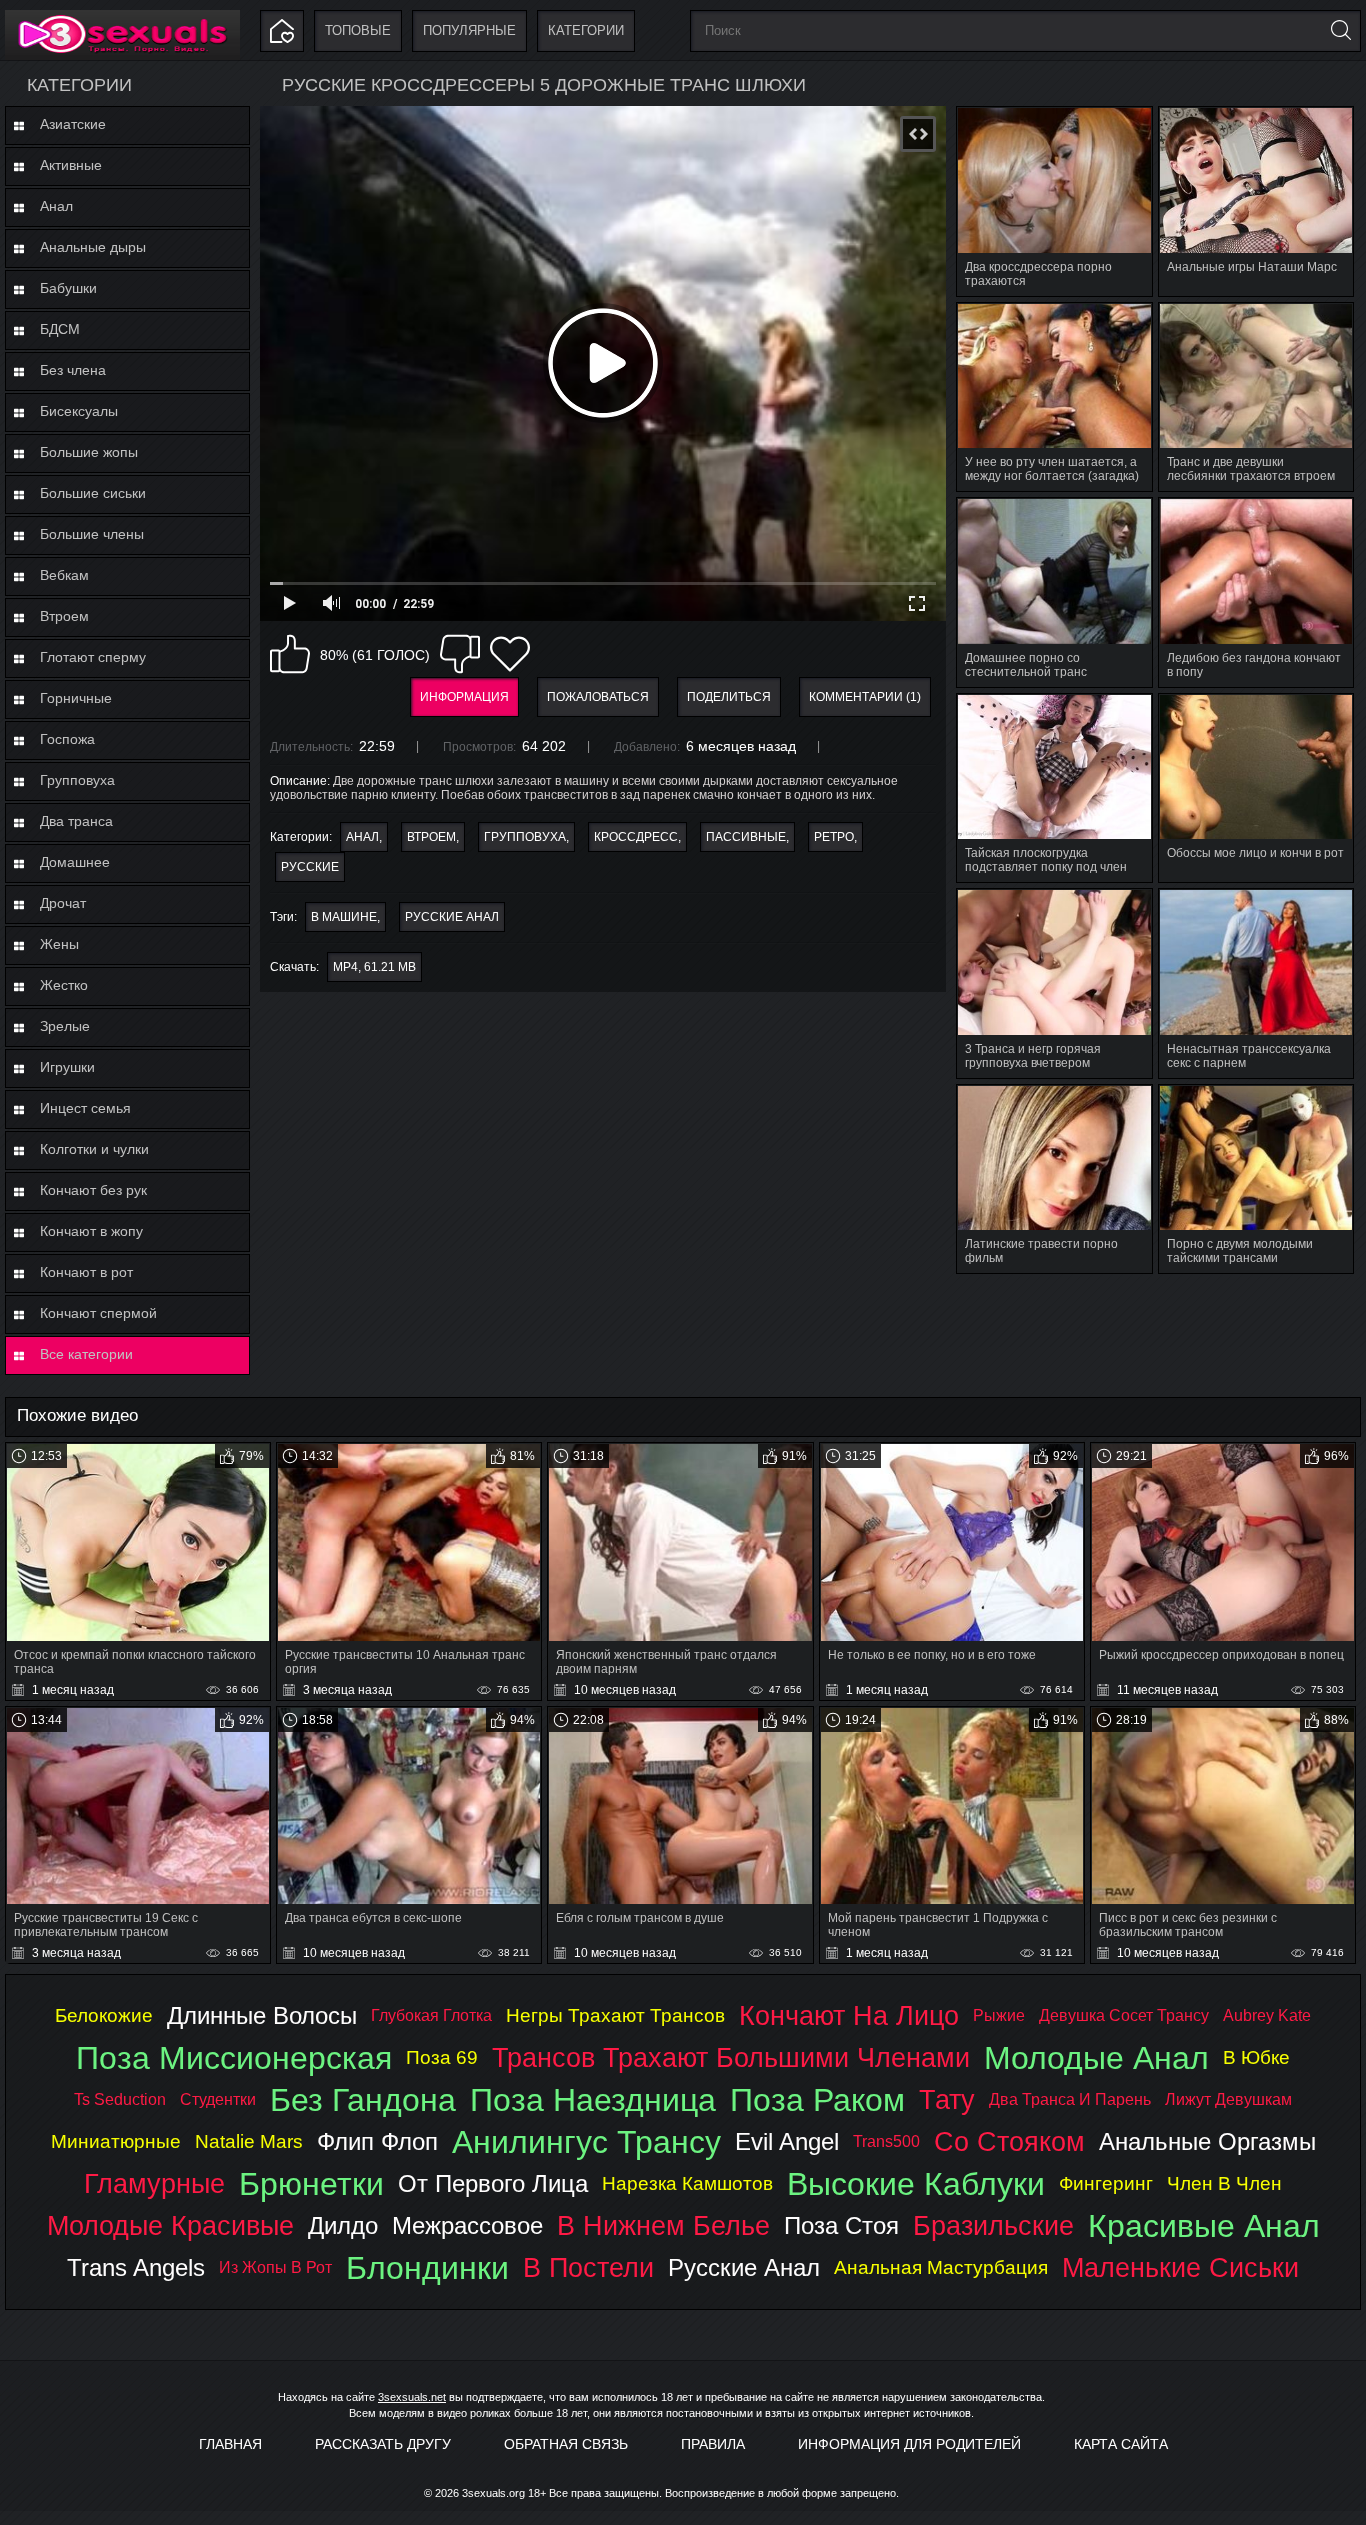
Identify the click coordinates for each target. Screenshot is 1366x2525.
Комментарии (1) (865, 697)
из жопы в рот (275, 2267)
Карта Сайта (1121, 2444)
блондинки (427, 2268)
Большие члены (92, 534)
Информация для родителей (909, 2444)
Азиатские (73, 124)
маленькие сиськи (1180, 2267)
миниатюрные (116, 2141)
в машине (344, 917)
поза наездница (593, 2100)
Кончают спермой (98, 1313)
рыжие (999, 2015)
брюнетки (311, 2184)
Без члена (73, 370)
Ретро (834, 837)
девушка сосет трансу (1124, 2015)
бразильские (993, 2225)
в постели (588, 2267)
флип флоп (377, 2141)
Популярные (469, 30)
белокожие (104, 2015)
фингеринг (1106, 2183)
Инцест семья (85, 1108)
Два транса (76, 821)
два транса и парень (1070, 2099)
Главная (230, 2444)
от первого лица (493, 2183)
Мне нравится (290, 654)
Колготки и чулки (94, 1149)
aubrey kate (1267, 2015)
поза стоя (841, 2225)
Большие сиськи (93, 493)
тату (947, 2099)
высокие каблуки (916, 2184)
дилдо (343, 2225)
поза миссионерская (234, 2058)
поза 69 (442, 2057)
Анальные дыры (93, 247)
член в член (1224, 2183)
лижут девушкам (1228, 2099)
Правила (713, 2444)
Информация (464, 697)
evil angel (787, 2141)
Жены (59, 944)
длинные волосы (262, 2015)
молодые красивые (170, 2225)
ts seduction (120, 2099)
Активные (71, 165)
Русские (310, 867)
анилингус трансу (586, 2142)
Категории (586, 30)
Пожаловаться (598, 697)
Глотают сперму (93, 657)
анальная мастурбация (941, 2267)
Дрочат (63, 903)
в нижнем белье (663, 2225)
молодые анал (1096, 2058)
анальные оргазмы (1207, 2141)
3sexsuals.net (412, 2397)
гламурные (154, 2183)
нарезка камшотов (687, 2183)
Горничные (76, 698)
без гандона (363, 2100)
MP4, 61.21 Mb (374, 967)
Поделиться (729, 697)
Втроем (64, 616)
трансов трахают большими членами (731, 2057)
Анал (56, 206)
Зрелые (65, 1026)
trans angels (136, 2267)
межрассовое (467, 2225)
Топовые (358, 30)
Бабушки (68, 288)
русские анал (452, 917)
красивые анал (1204, 2226)
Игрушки (67, 1067)
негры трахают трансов (615, 2015)
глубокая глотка (431, 2015)
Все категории (86, 1354)
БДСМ (60, 329)
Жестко (64, 985)
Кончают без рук (93, 1190)
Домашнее (75, 862)
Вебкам (64, 575)
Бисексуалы (79, 411)
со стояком (1009, 2141)
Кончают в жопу (91, 1231)
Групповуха (77, 780)
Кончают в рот (86, 1272)
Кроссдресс (636, 837)
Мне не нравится (460, 654)
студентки (218, 2099)
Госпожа (67, 739)
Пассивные (746, 837)
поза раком (817, 2100)
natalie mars (249, 2141)
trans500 (886, 2141)
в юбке (1256, 2057)
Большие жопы (89, 452)
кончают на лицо (849, 2015)
